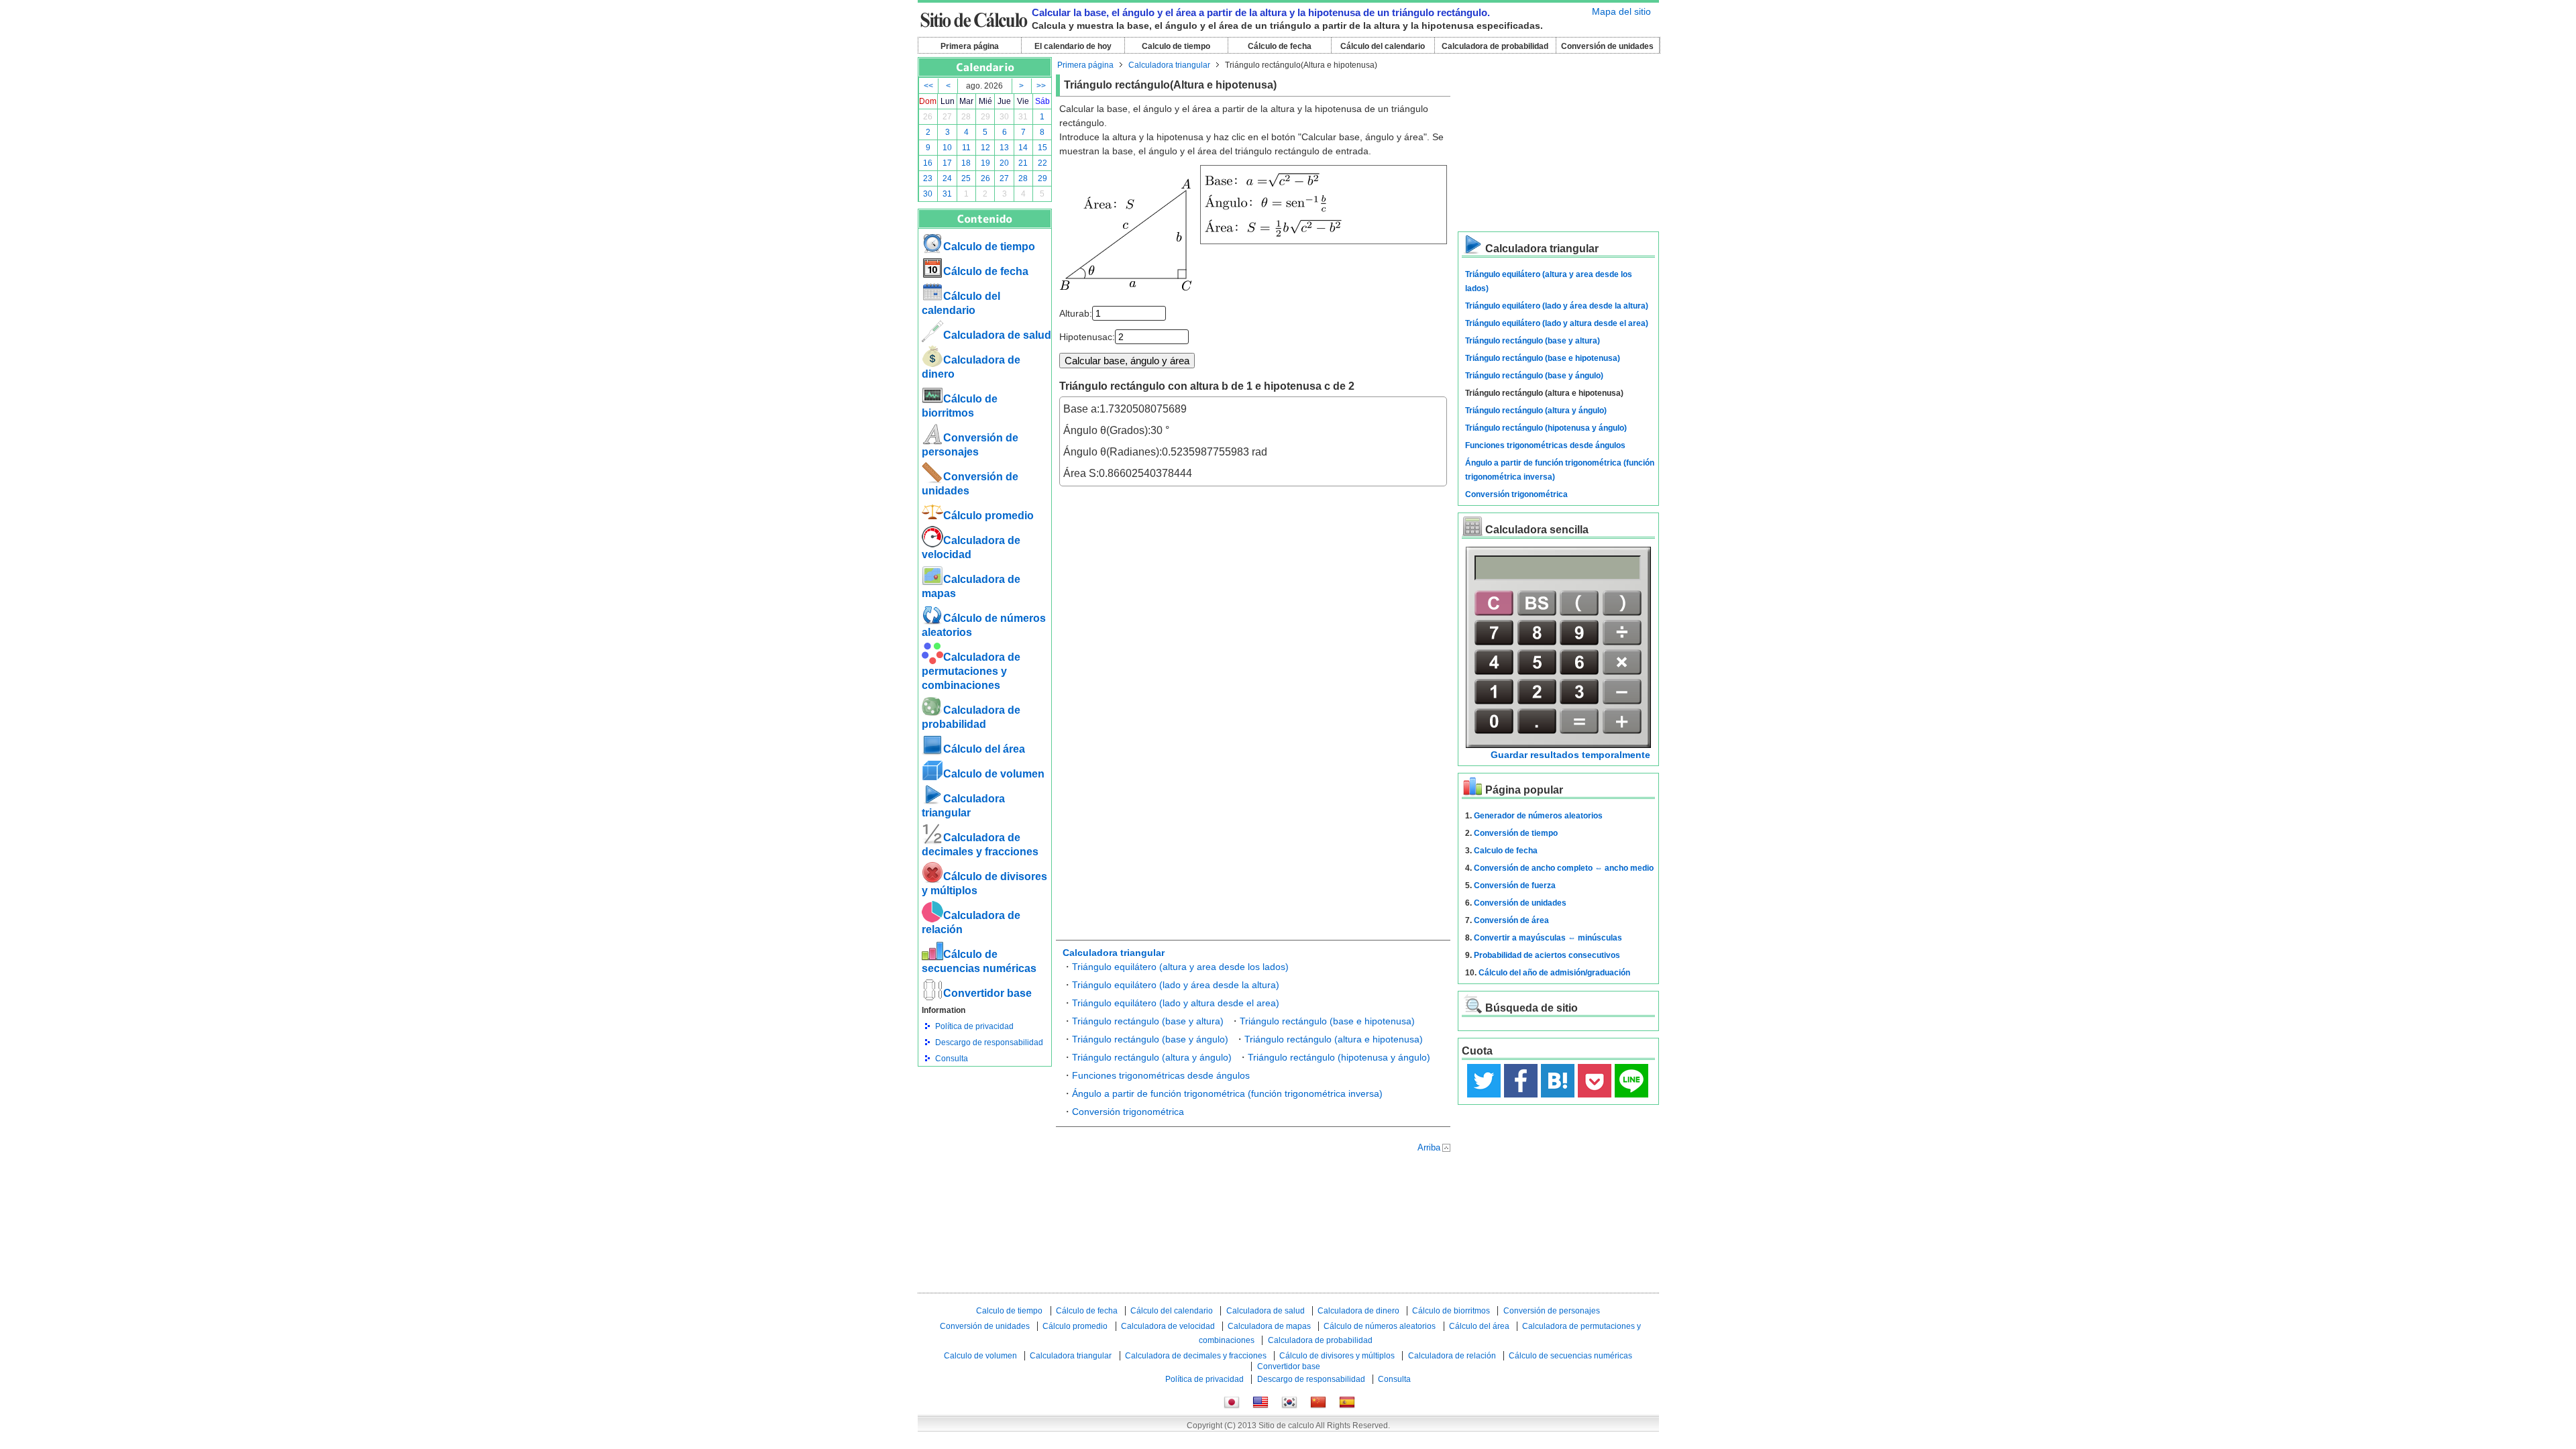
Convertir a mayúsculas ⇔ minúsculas (1548, 938)
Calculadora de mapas (1269, 1326)
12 (985, 148)
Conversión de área (1511, 920)
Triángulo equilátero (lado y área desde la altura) (1176, 985)
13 (1004, 148)
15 (1042, 148)
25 (966, 178)
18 (966, 163)
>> (1041, 86)
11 (966, 148)
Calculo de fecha (1506, 851)
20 (1004, 163)
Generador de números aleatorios (1538, 816)
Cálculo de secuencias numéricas (1570, 1356)
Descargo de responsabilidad (989, 1042)
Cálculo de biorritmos (1451, 1311)
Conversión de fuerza (1515, 885)
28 (966, 117)
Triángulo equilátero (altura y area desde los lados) (1180, 967)
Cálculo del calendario (1383, 46)
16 (928, 163)
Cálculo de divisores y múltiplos (1337, 1356)
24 (947, 178)
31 (1023, 117)
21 (1023, 163)
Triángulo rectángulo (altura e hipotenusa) (1334, 1039)
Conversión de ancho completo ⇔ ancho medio (1564, 868)
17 (947, 163)
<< (928, 86)
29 (985, 117)
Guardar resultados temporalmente (1570, 755)
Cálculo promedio (988, 516)
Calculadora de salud (997, 335)
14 (1023, 148)
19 (985, 163)
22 (1042, 163)
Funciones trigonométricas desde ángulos (1161, 1075)
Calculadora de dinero (1358, 1311)
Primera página (970, 46)
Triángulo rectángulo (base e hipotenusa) (1327, 1021)
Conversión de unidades (1607, 46)
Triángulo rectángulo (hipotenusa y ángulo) (1339, 1057)
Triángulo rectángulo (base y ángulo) (1150, 1039)
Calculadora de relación (1452, 1356)
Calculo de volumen (994, 774)
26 (928, 117)
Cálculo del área (984, 749)
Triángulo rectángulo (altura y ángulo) (1152, 1057)
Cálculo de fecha (1280, 46)
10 (947, 148)
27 (947, 117)
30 (1004, 117)
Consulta (952, 1059)
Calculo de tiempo (1176, 46)
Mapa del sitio (1621, 11)
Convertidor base (987, 993)
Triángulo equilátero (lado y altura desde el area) (1176, 1003)
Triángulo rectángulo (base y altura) (1148, 1021)
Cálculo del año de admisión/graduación (1554, 973)
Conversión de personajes (1552, 1311)
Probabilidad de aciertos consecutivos (1547, 955)
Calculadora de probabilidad (1495, 46)
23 (928, 178)
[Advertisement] (985, 1140)
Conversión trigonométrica (1128, 1112)
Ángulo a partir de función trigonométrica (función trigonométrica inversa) (1227, 1093)
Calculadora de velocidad (1168, 1326)
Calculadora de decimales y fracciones (1196, 1356)
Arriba (1429, 1147)
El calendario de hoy (1073, 46)
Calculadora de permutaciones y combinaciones (971, 671)
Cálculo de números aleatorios (1380, 1326)
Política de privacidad (974, 1026)
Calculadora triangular (1169, 65)
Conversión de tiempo (1516, 833)
